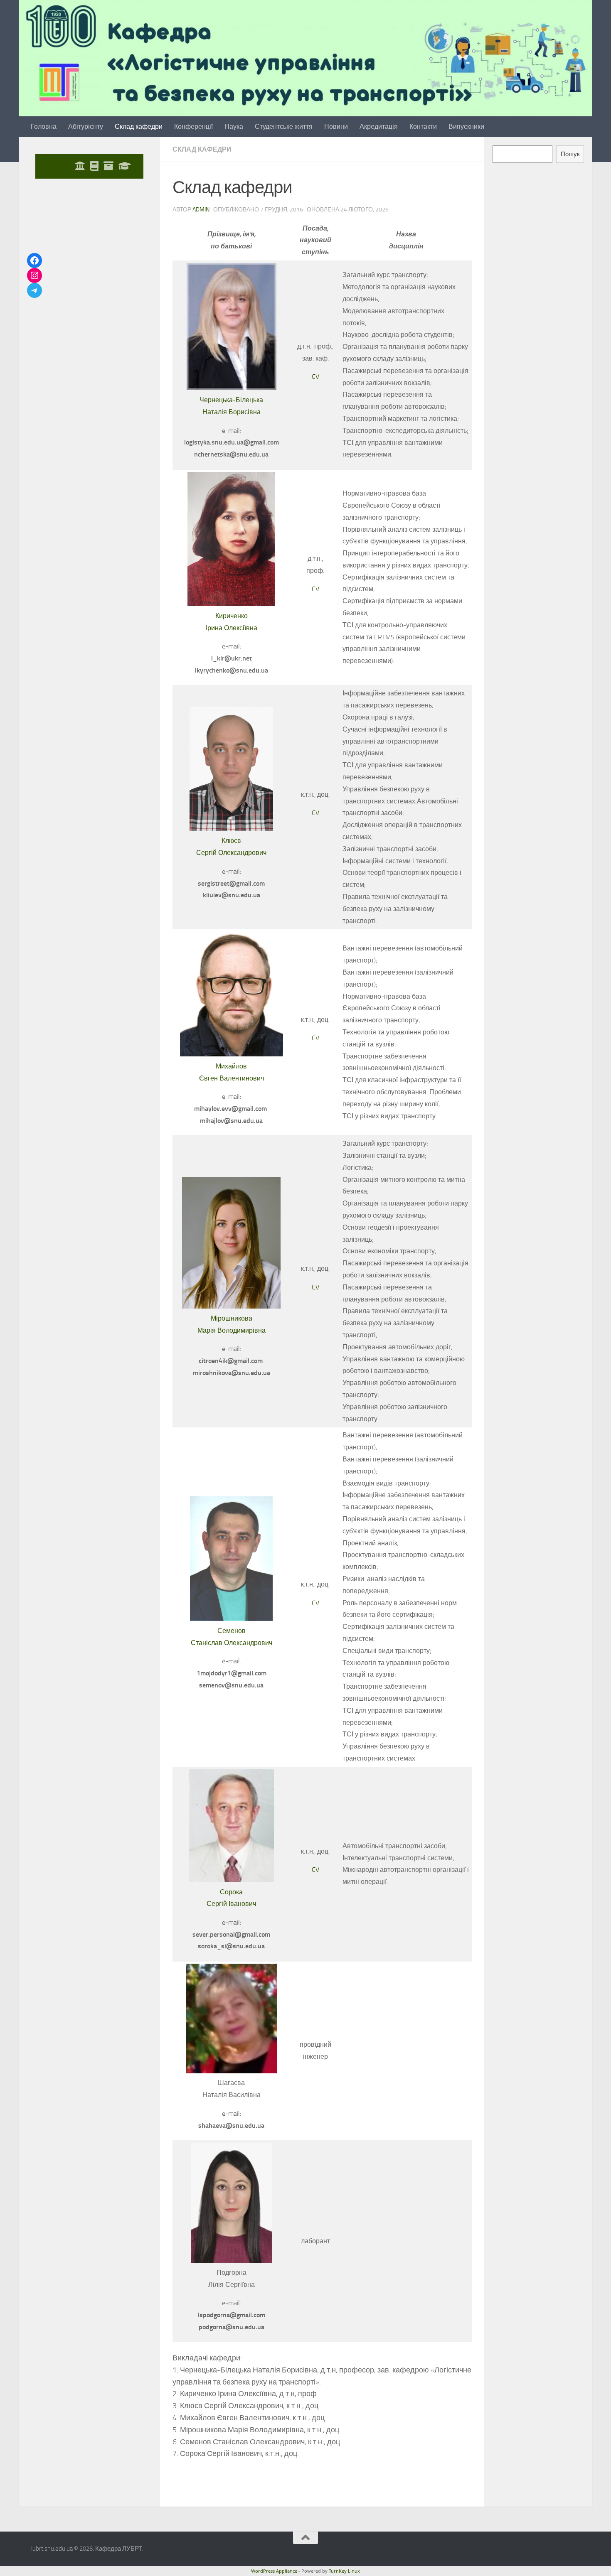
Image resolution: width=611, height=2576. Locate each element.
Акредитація (379, 126)
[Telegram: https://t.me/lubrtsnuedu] (34, 290)
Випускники (466, 126)
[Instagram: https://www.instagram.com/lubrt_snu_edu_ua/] (34, 275)
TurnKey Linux (344, 2571)
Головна (44, 126)
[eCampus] (125, 166)
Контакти (423, 126)
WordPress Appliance (274, 2571)
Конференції (193, 126)
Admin (201, 210)
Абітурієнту (86, 126)
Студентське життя (284, 126)
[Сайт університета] (80, 166)
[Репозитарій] (108, 166)
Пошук (570, 154)
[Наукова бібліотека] (94, 166)
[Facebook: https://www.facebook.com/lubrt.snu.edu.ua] (34, 260)
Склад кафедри (139, 126)
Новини (336, 126)
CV (315, 377)
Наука (234, 126)
